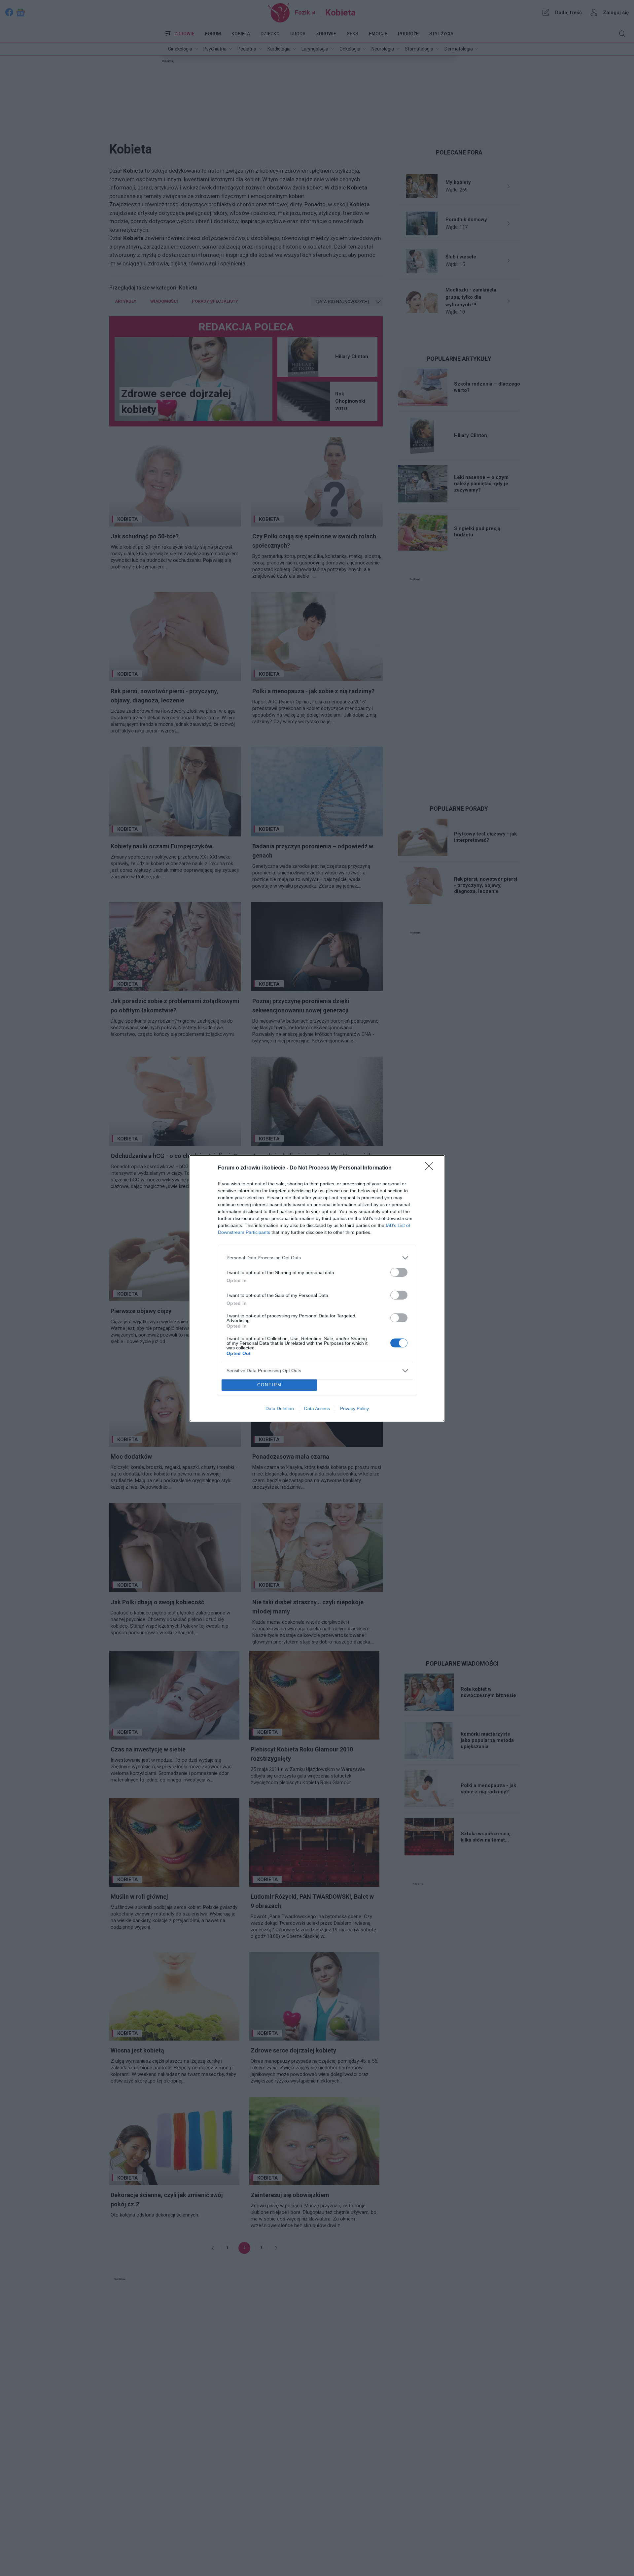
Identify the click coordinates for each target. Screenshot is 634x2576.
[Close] (431, 1168)
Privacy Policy (354, 1408)
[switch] (399, 1272)
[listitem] (317, 1258)
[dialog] (317, 1288)
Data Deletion (280, 1408)
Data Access (317, 1408)
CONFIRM (269, 1385)
